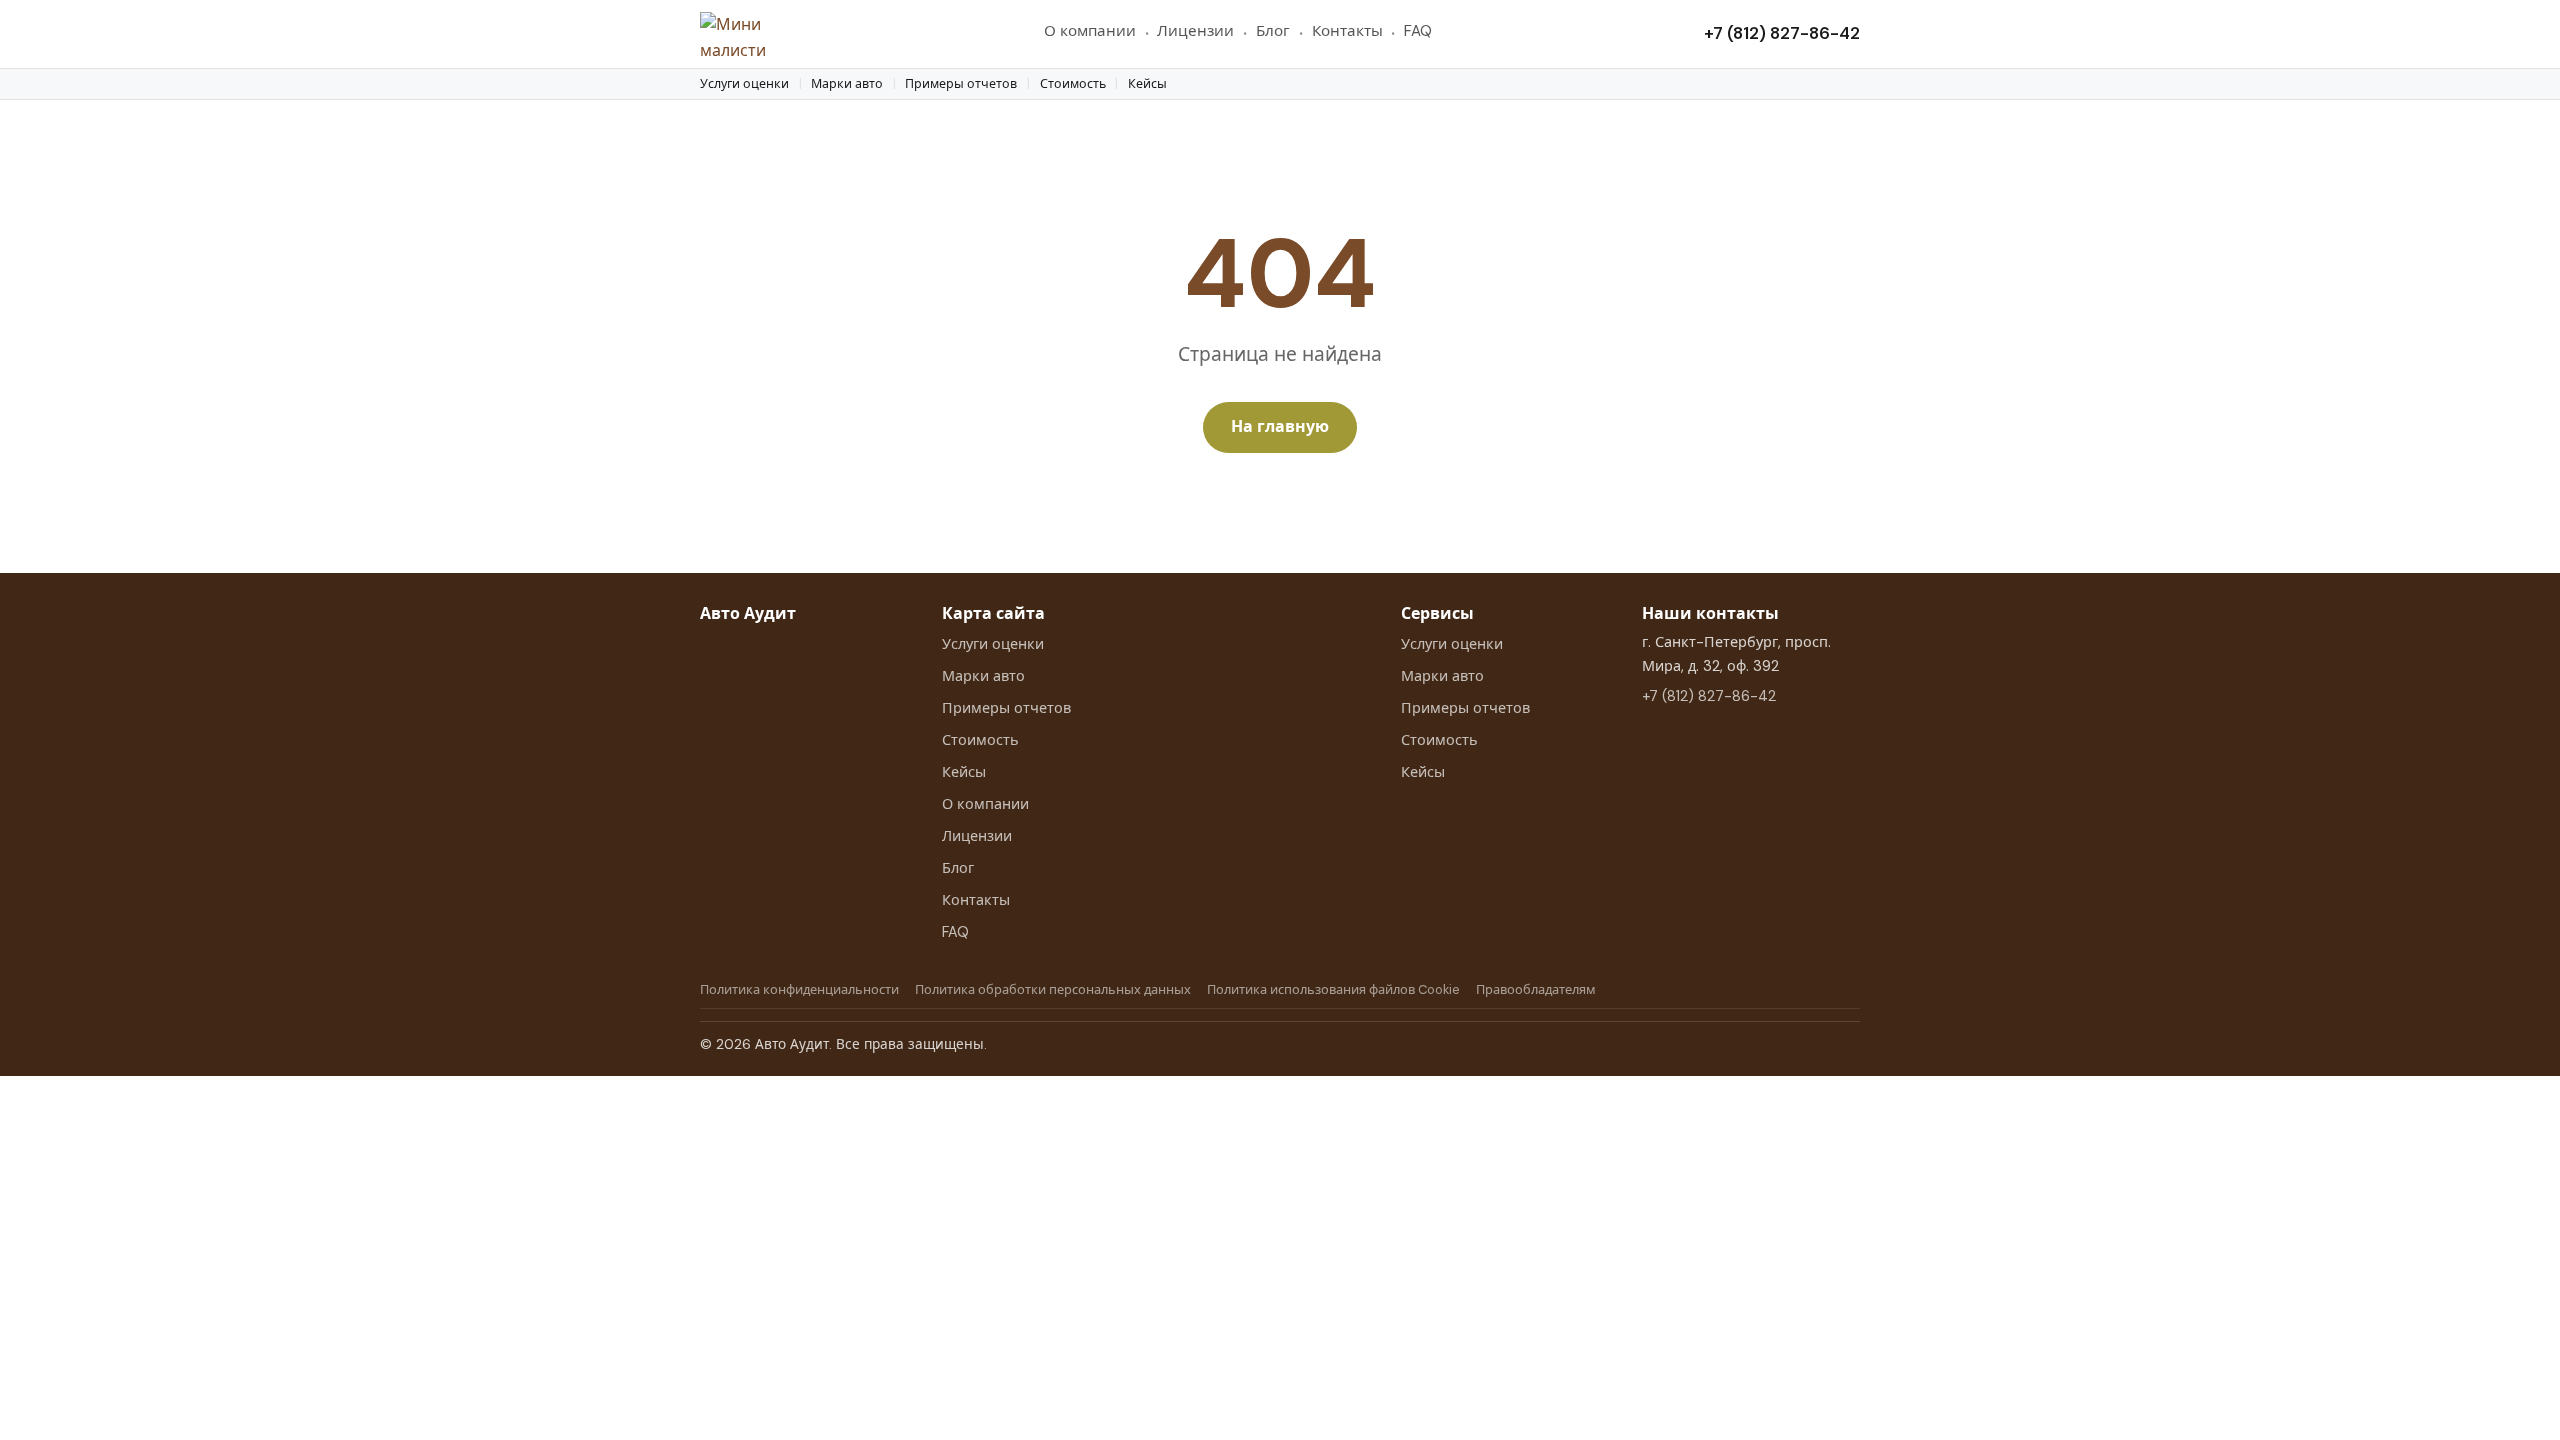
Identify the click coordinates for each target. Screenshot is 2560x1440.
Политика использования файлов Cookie (1333, 989)
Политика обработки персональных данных (1053, 989)
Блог (1273, 31)
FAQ (1418, 31)
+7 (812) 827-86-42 (1782, 33)
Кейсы (1147, 84)
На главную (1280, 426)
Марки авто (847, 84)
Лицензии (1195, 31)
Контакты (1347, 31)
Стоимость (1073, 84)
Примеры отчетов (961, 84)
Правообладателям (1536, 989)
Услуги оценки (744, 84)
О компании (1090, 31)
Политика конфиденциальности (799, 989)
